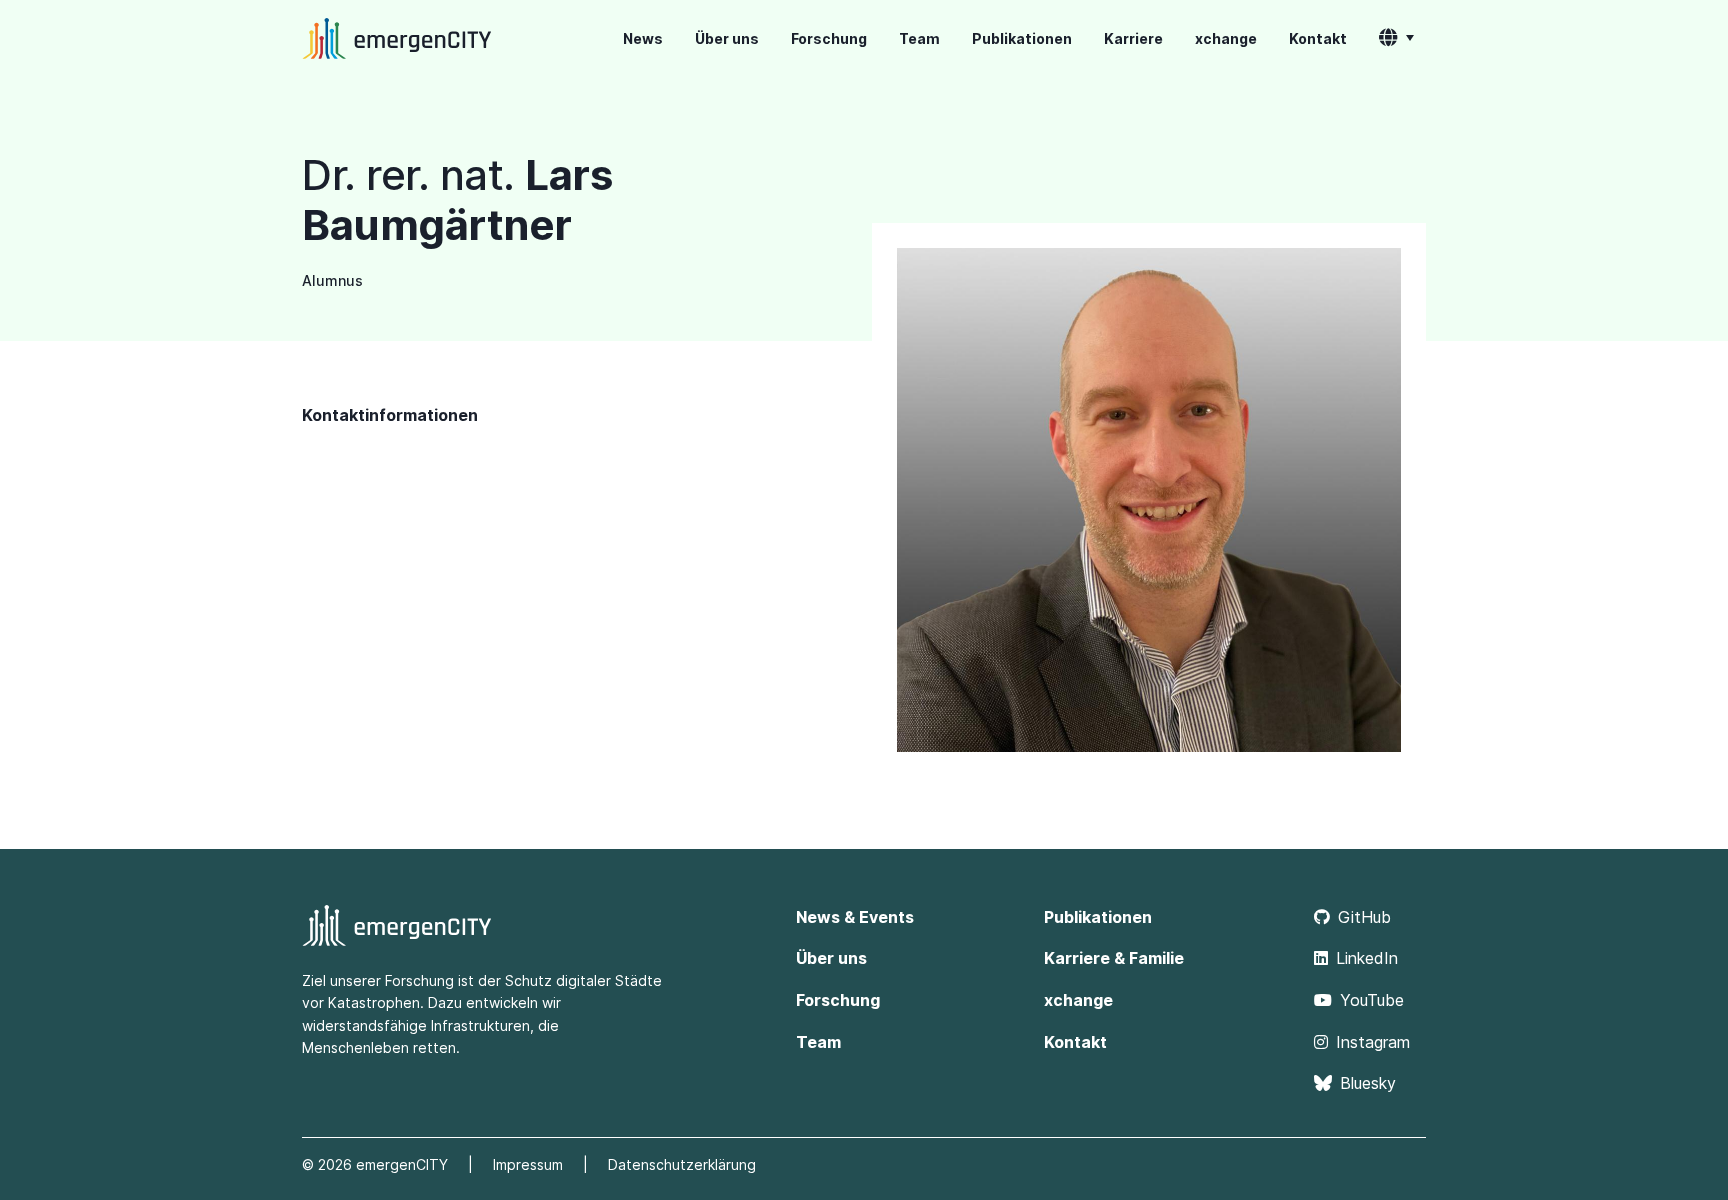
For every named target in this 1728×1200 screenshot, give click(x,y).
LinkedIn (1367, 958)
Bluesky (1368, 1083)
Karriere (1133, 38)
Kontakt (1318, 38)
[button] (1396, 39)
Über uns (727, 38)
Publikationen (1022, 38)
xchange (1226, 38)
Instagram (1373, 1042)
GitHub (1364, 917)
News (643, 38)
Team (919, 38)
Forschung (829, 38)
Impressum (528, 1164)
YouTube (1372, 1000)
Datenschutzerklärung (682, 1164)
